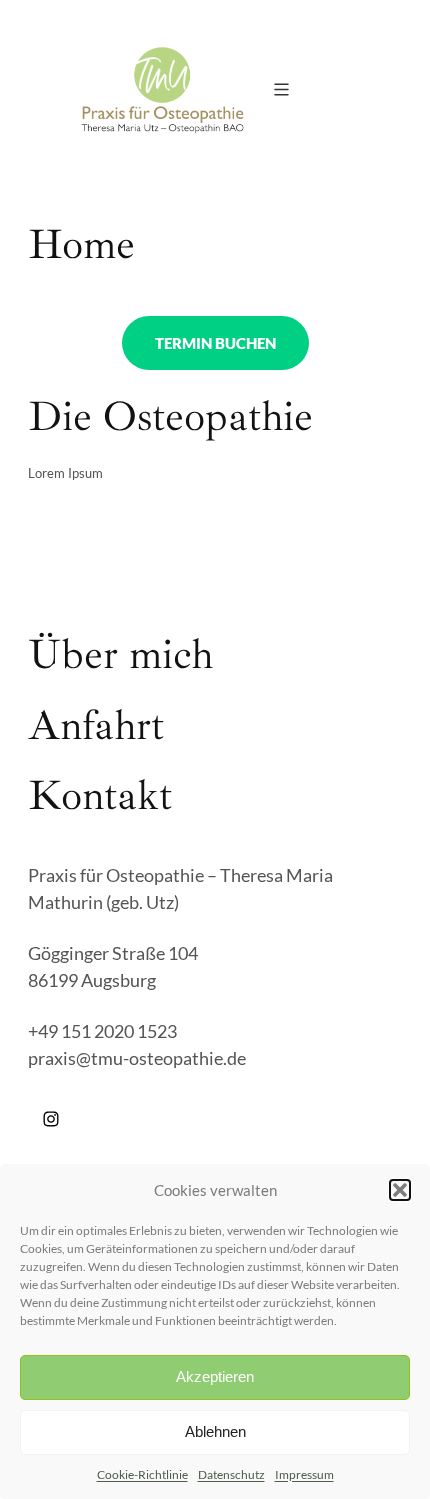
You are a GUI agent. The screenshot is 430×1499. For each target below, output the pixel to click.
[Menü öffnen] (281, 89)
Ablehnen (215, 1431)
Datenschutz (231, 1474)
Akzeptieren (215, 1376)
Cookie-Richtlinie (142, 1474)
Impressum (304, 1474)
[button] (400, 1190)
